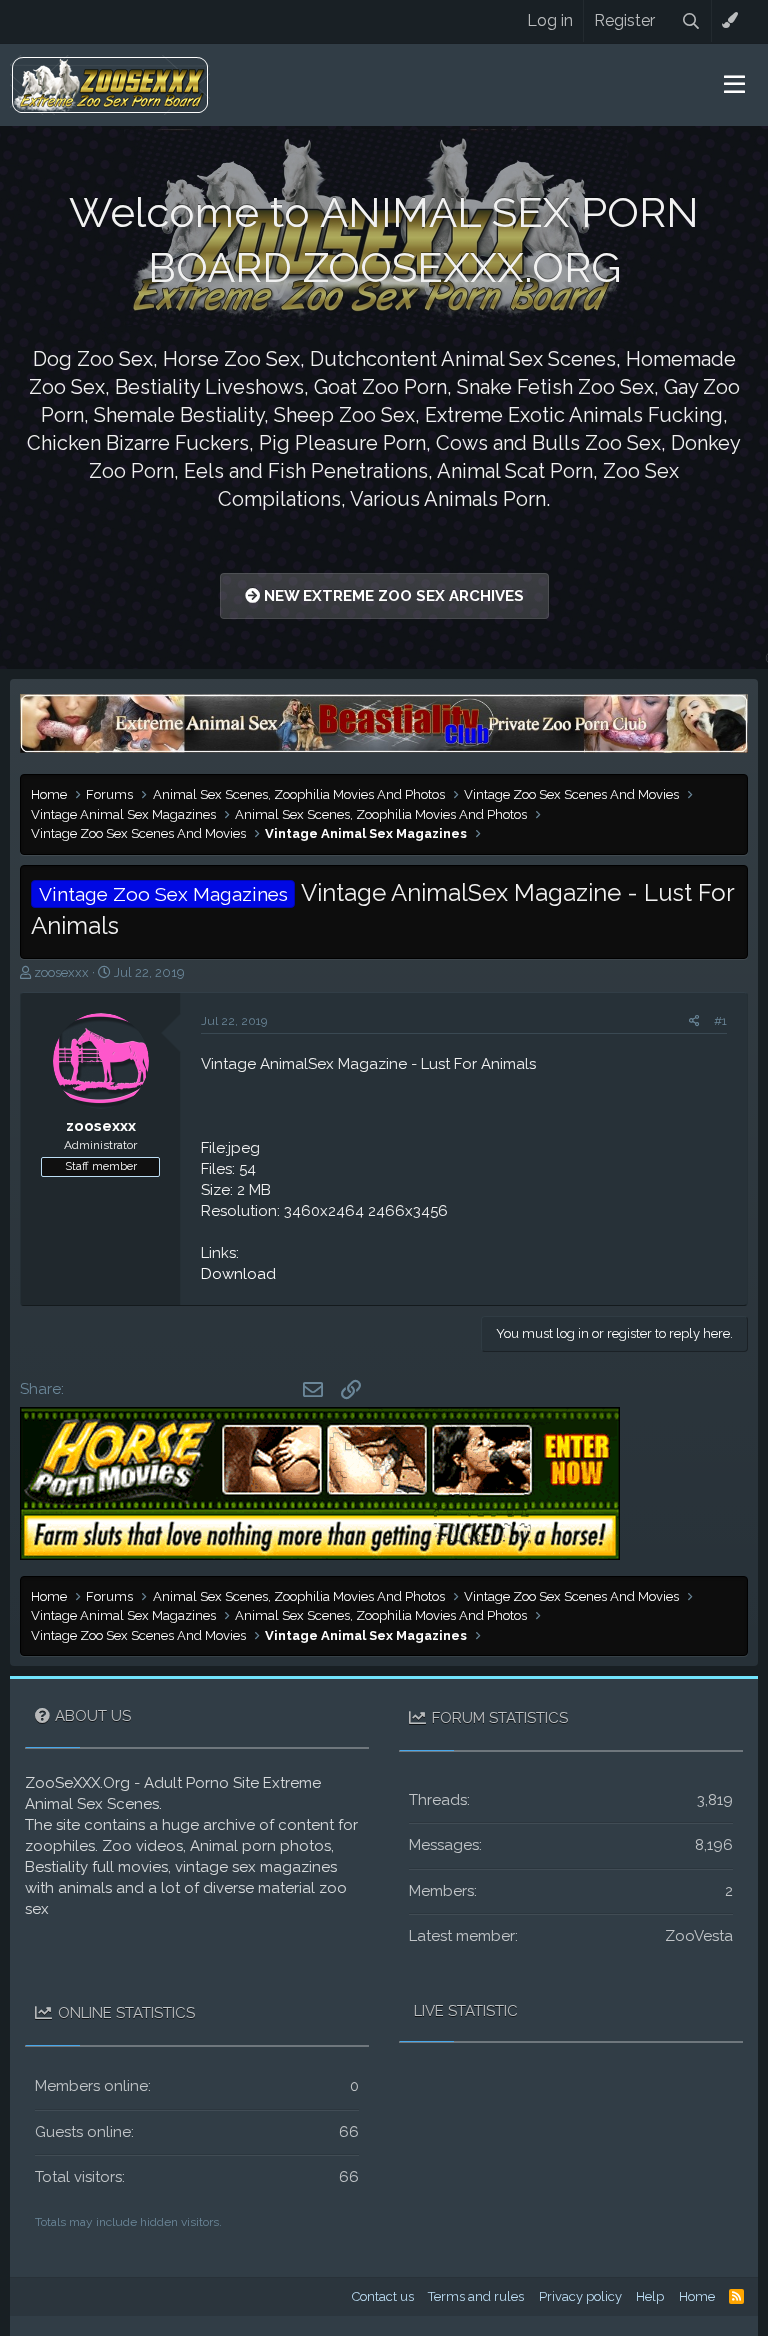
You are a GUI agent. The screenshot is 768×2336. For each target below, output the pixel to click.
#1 (720, 1021)
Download (238, 1274)
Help (650, 2296)
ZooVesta (699, 1936)
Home (697, 2296)
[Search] (691, 21)
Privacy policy (580, 2296)
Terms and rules (476, 2296)
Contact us (383, 2296)
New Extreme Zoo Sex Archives (392, 596)
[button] (734, 85)
